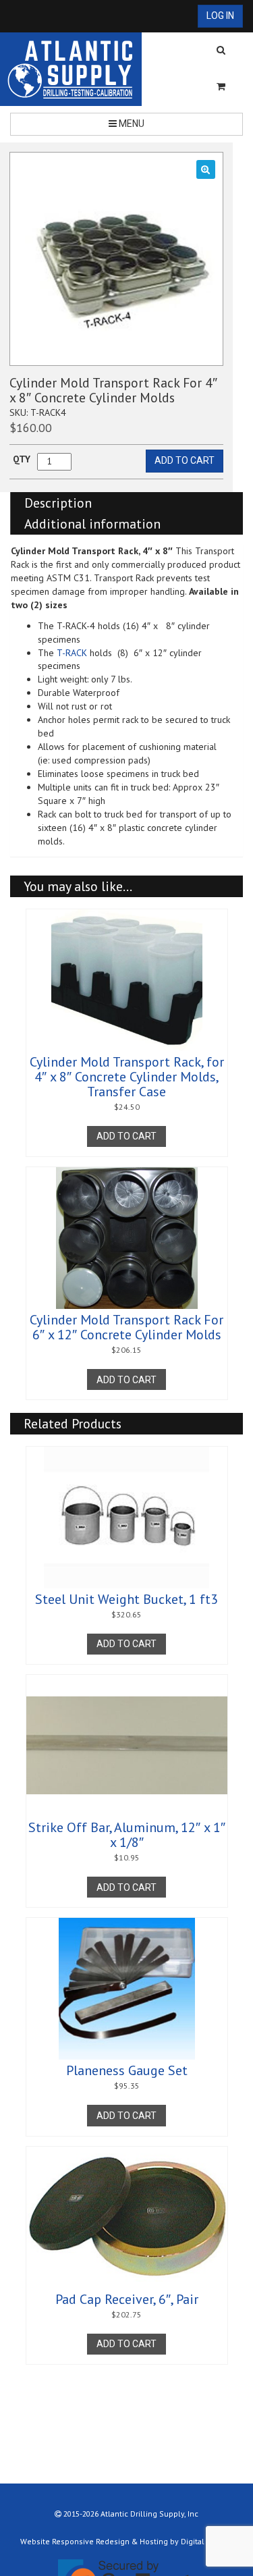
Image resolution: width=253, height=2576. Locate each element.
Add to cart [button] (126, 1136)
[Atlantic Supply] (71, 69)
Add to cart (185, 460)
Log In (220, 16)
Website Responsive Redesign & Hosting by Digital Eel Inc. (126, 2541)
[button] (206, 169)
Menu (131, 124)
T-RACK (72, 653)
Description (58, 503)
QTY (22, 459)
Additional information (92, 524)
